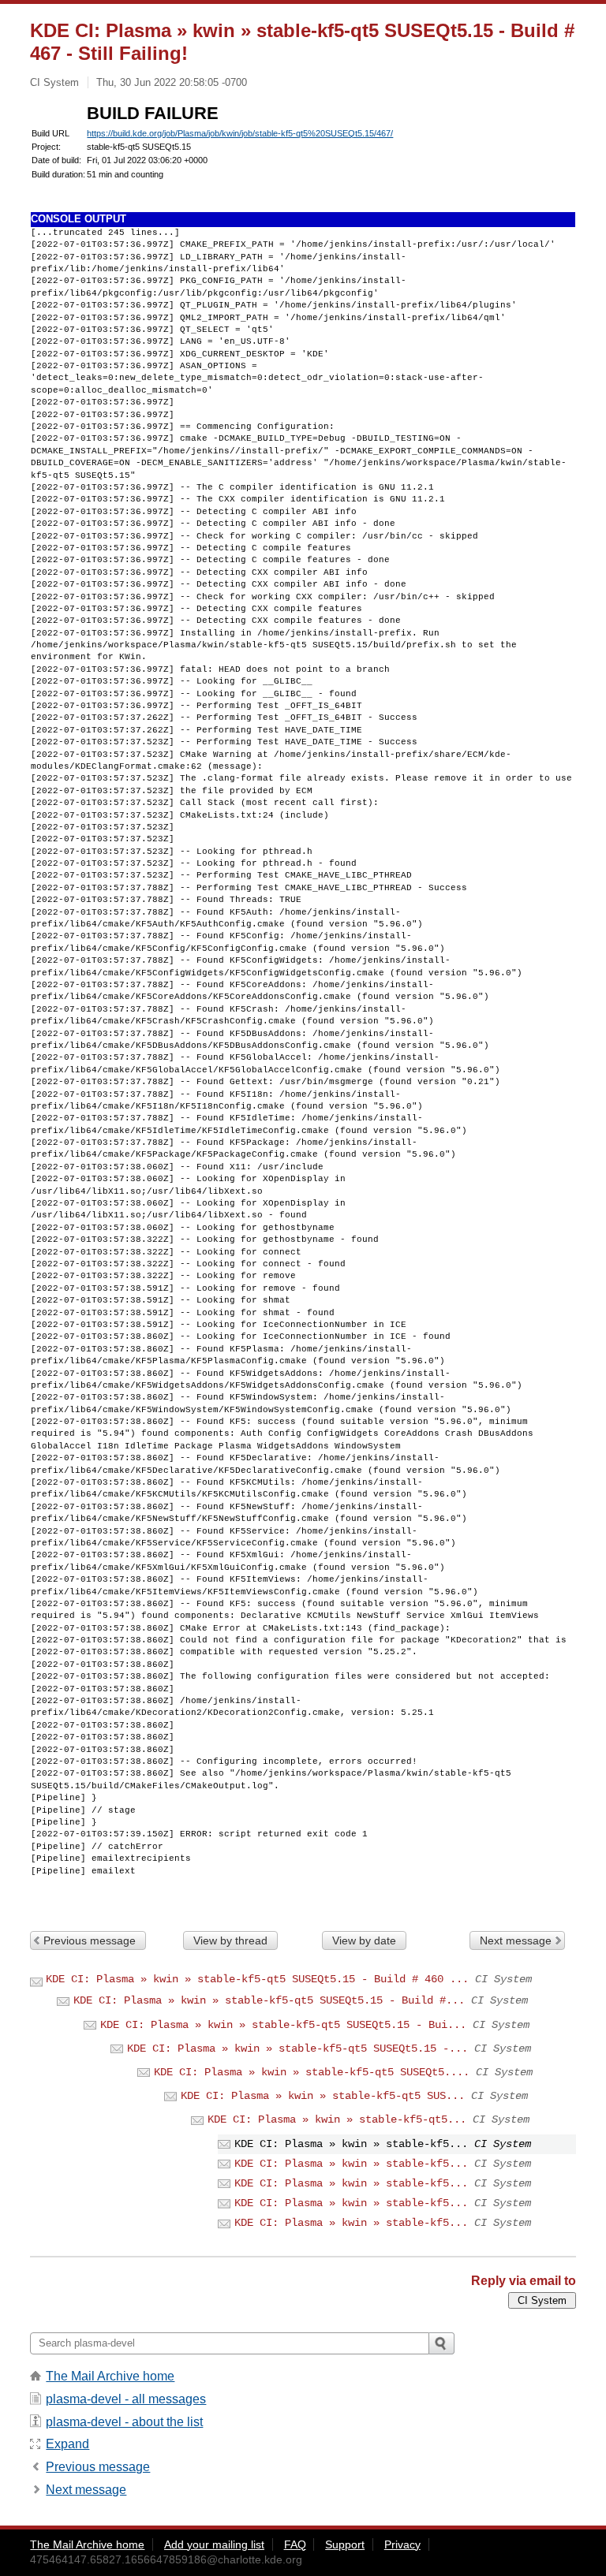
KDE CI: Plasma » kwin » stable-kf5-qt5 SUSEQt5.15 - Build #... (269, 2000)
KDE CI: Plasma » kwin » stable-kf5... (351, 2164)
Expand (67, 2444)
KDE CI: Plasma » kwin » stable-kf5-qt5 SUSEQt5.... (312, 2072)
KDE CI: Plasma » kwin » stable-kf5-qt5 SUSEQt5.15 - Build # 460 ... (257, 1979)
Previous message (90, 1940)
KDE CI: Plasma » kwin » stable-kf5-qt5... (337, 2119)
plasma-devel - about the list (124, 2422)
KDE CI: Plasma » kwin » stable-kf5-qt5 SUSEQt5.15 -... (297, 2048)
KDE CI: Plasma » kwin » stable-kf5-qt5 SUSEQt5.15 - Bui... (283, 2025)
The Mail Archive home (110, 2376)
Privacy (402, 2544)
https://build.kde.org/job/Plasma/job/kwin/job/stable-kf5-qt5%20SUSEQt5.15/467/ (240, 133)
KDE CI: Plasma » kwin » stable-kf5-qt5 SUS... (323, 2096)
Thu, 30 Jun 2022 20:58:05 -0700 (172, 82)
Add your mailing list (214, 2544)
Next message (516, 1940)
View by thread (230, 1940)
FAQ (295, 2544)
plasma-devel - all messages (126, 2399)
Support (345, 2544)
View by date (364, 1940)
